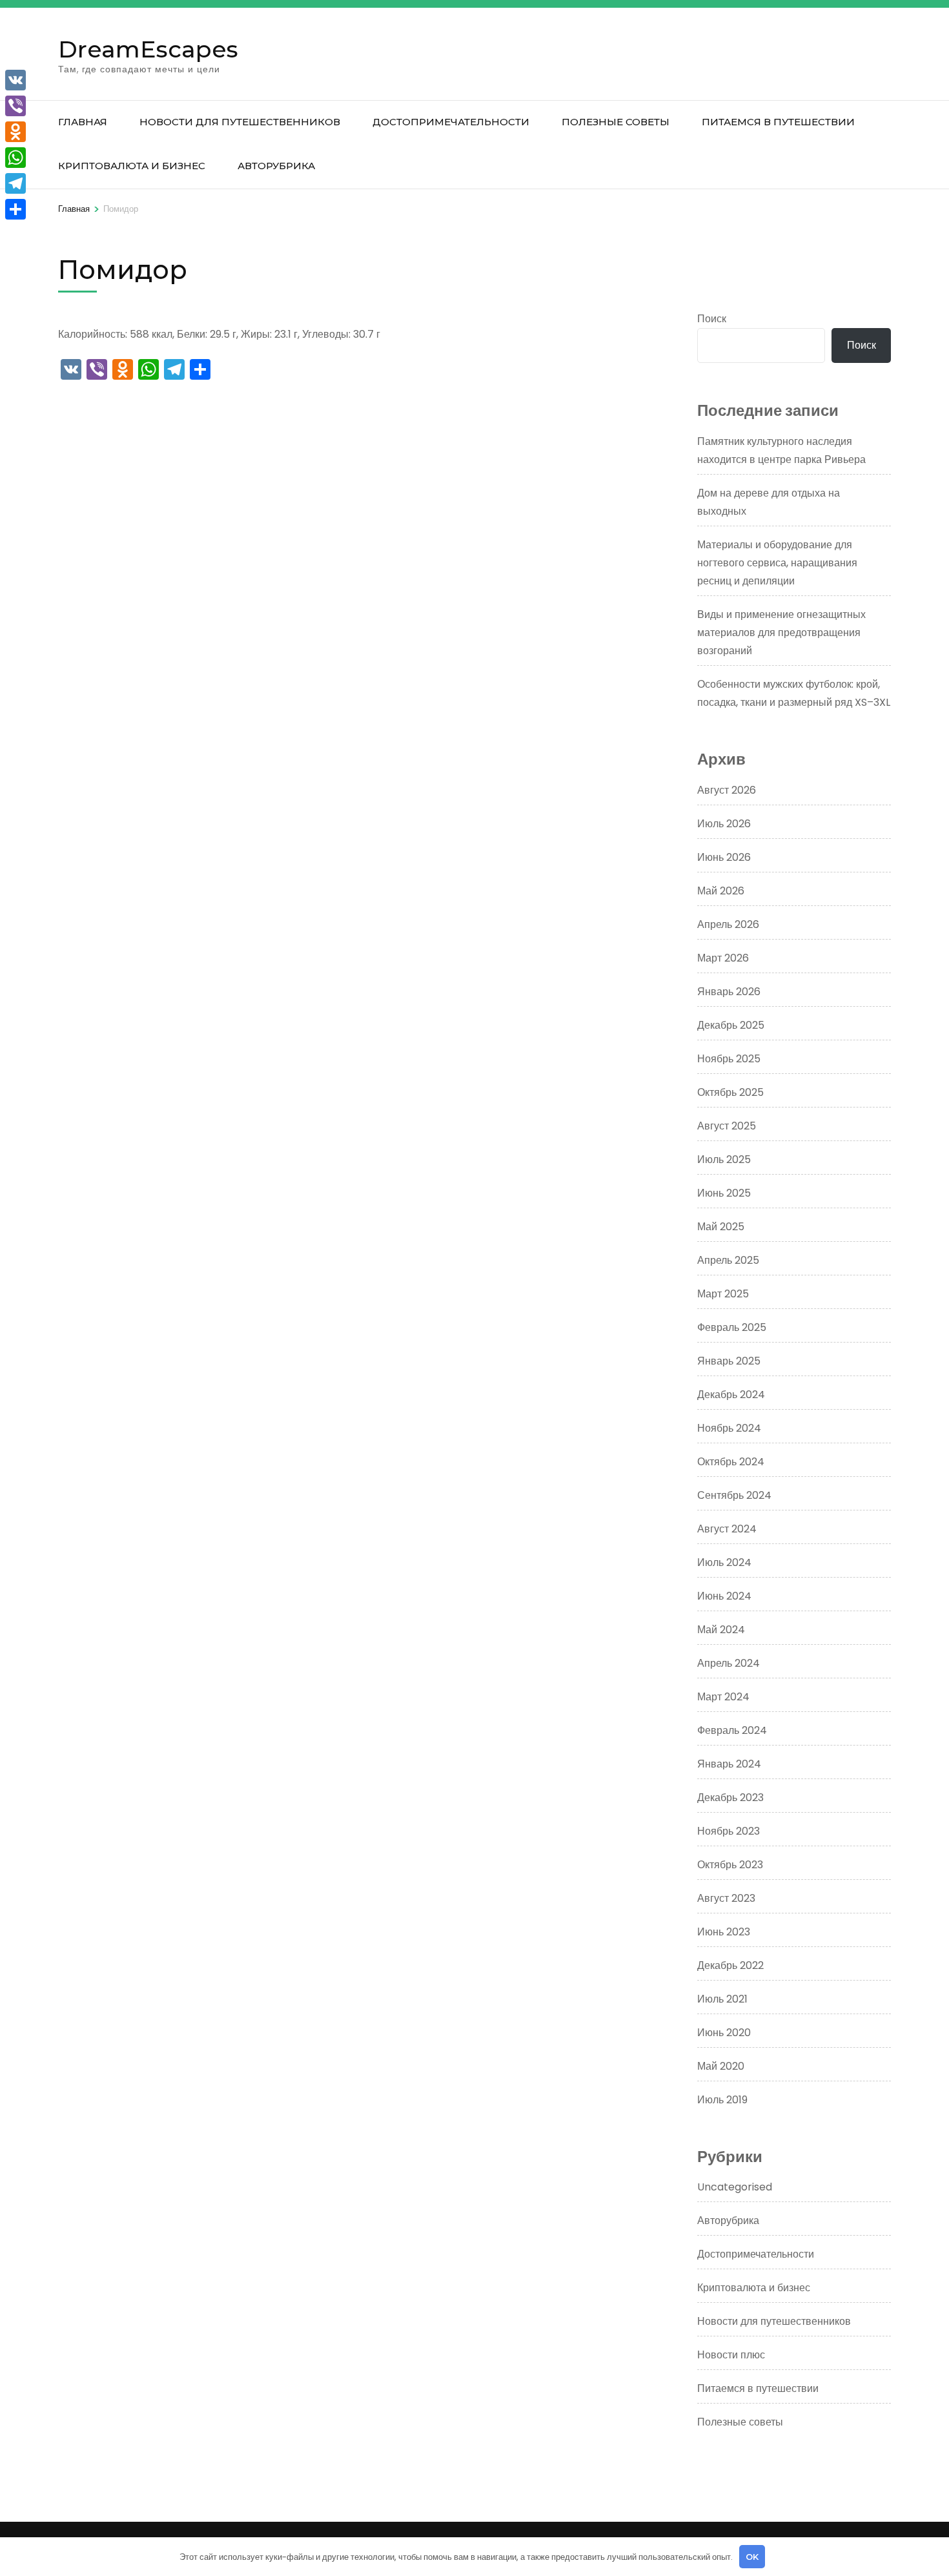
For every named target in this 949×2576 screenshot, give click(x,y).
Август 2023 (726, 1898)
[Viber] (15, 106)
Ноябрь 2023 (729, 1831)
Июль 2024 (724, 1562)
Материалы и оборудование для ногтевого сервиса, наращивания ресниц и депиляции (777, 563)
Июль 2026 (724, 824)
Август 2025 (727, 1126)
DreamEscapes (148, 49)
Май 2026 (721, 891)
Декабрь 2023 (730, 1798)
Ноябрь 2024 (729, 1428)
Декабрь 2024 (731, 1395)
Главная (83, 122)
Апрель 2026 (728, 924)
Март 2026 (723, 958)
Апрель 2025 (728, 1260)
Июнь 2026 (724, 857)
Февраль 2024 (732, 1730)
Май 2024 (721, 1630)
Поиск (712, 319)
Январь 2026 (729, 992)
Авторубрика (276, 166)
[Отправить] (15, 209)
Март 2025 (723, 1294)
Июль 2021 (722, 1999)
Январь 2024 (729, 1764)
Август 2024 (727, 1529)
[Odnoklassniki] (15, 132)
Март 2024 (723, 1697)
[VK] (15, 80)
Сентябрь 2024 (734, 1495)
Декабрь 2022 (730, 1965)
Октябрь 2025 (730, 1092)
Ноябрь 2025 (729, 1059)
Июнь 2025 (724, 1193)
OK (752, 2557)
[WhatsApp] (15, 158)
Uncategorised (735, 2187)
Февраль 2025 (732, 1327)
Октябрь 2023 (730, 1865)
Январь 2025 (729, 1361)
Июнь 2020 (724, 2033)
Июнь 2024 (724, 1596)
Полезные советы (616, 122)
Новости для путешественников (240, 122)
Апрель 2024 (729, 1663)
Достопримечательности (451, 122)
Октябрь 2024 (731, 1462)
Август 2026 (727, 790)
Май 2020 (721, 2066)
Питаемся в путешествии (778, 122)
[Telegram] (15, 183)
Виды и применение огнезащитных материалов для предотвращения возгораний (781, 633)
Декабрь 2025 (731, 1025)
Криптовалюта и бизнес (132, 166)
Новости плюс (731, 2355)
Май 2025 (721, 1227)
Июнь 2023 (724, 1932)
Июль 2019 (722, 2100)
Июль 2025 (724, 1159)
